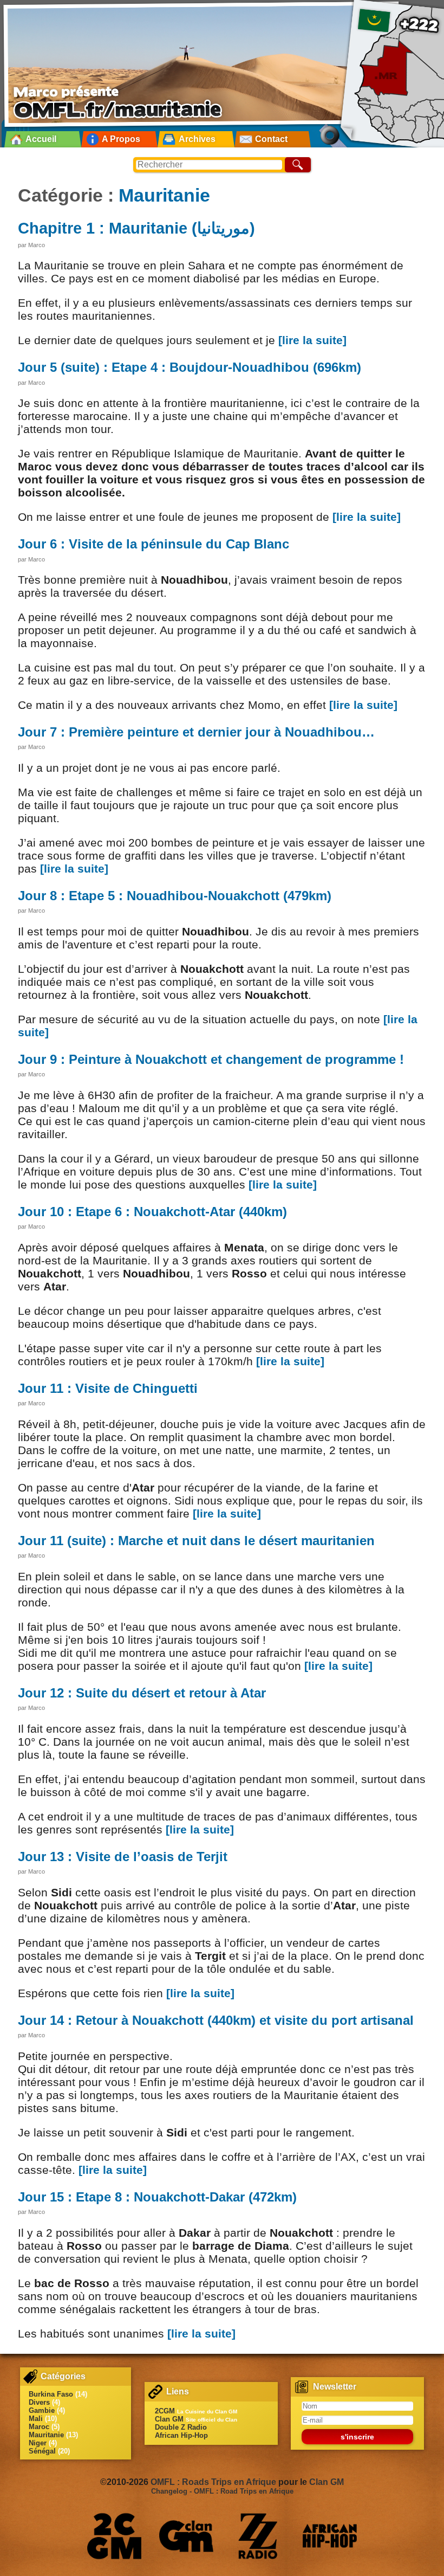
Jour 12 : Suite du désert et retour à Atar (142, 1693)
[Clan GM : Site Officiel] (186, 2536)
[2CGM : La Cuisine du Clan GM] (114, 2536)
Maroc (39, 2427)
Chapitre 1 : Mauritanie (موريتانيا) (136, 228)
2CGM (165, 2411)
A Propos (121, 139)
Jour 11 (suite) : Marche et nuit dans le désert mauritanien (196, 1541)
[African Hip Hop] (330, 2536)
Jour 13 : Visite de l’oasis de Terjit (123, 1857)
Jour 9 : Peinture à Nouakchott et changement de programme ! (211, 1059)
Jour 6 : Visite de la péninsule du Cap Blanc (154, 544)
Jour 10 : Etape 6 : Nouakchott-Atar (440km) (152, 1212)
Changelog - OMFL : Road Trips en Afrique (222, 2491)
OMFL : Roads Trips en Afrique (213, 2482)
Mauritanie (164, 195)
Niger (38, 2443)
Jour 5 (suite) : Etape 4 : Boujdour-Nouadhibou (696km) (190, 367)
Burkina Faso (51, 2394)
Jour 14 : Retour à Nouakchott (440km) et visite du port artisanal (216, 2020)
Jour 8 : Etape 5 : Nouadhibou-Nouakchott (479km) (175, 896)
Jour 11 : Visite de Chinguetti (108, 1388)
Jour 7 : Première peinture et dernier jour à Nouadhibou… (196, 732)
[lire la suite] (312, 340)
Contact (271, 139)
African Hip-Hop (181, 2435)
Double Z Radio (181, 2427)
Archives (197, 139)
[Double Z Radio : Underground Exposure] (258, 2536)
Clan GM (169, 2419)
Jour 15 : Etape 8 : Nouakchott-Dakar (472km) (157, 2197)
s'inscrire (357, 2437)
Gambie (42, 2410)
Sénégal (42, 2451)
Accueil (41, 139)
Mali (36, 2419)
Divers (39, 2402)
